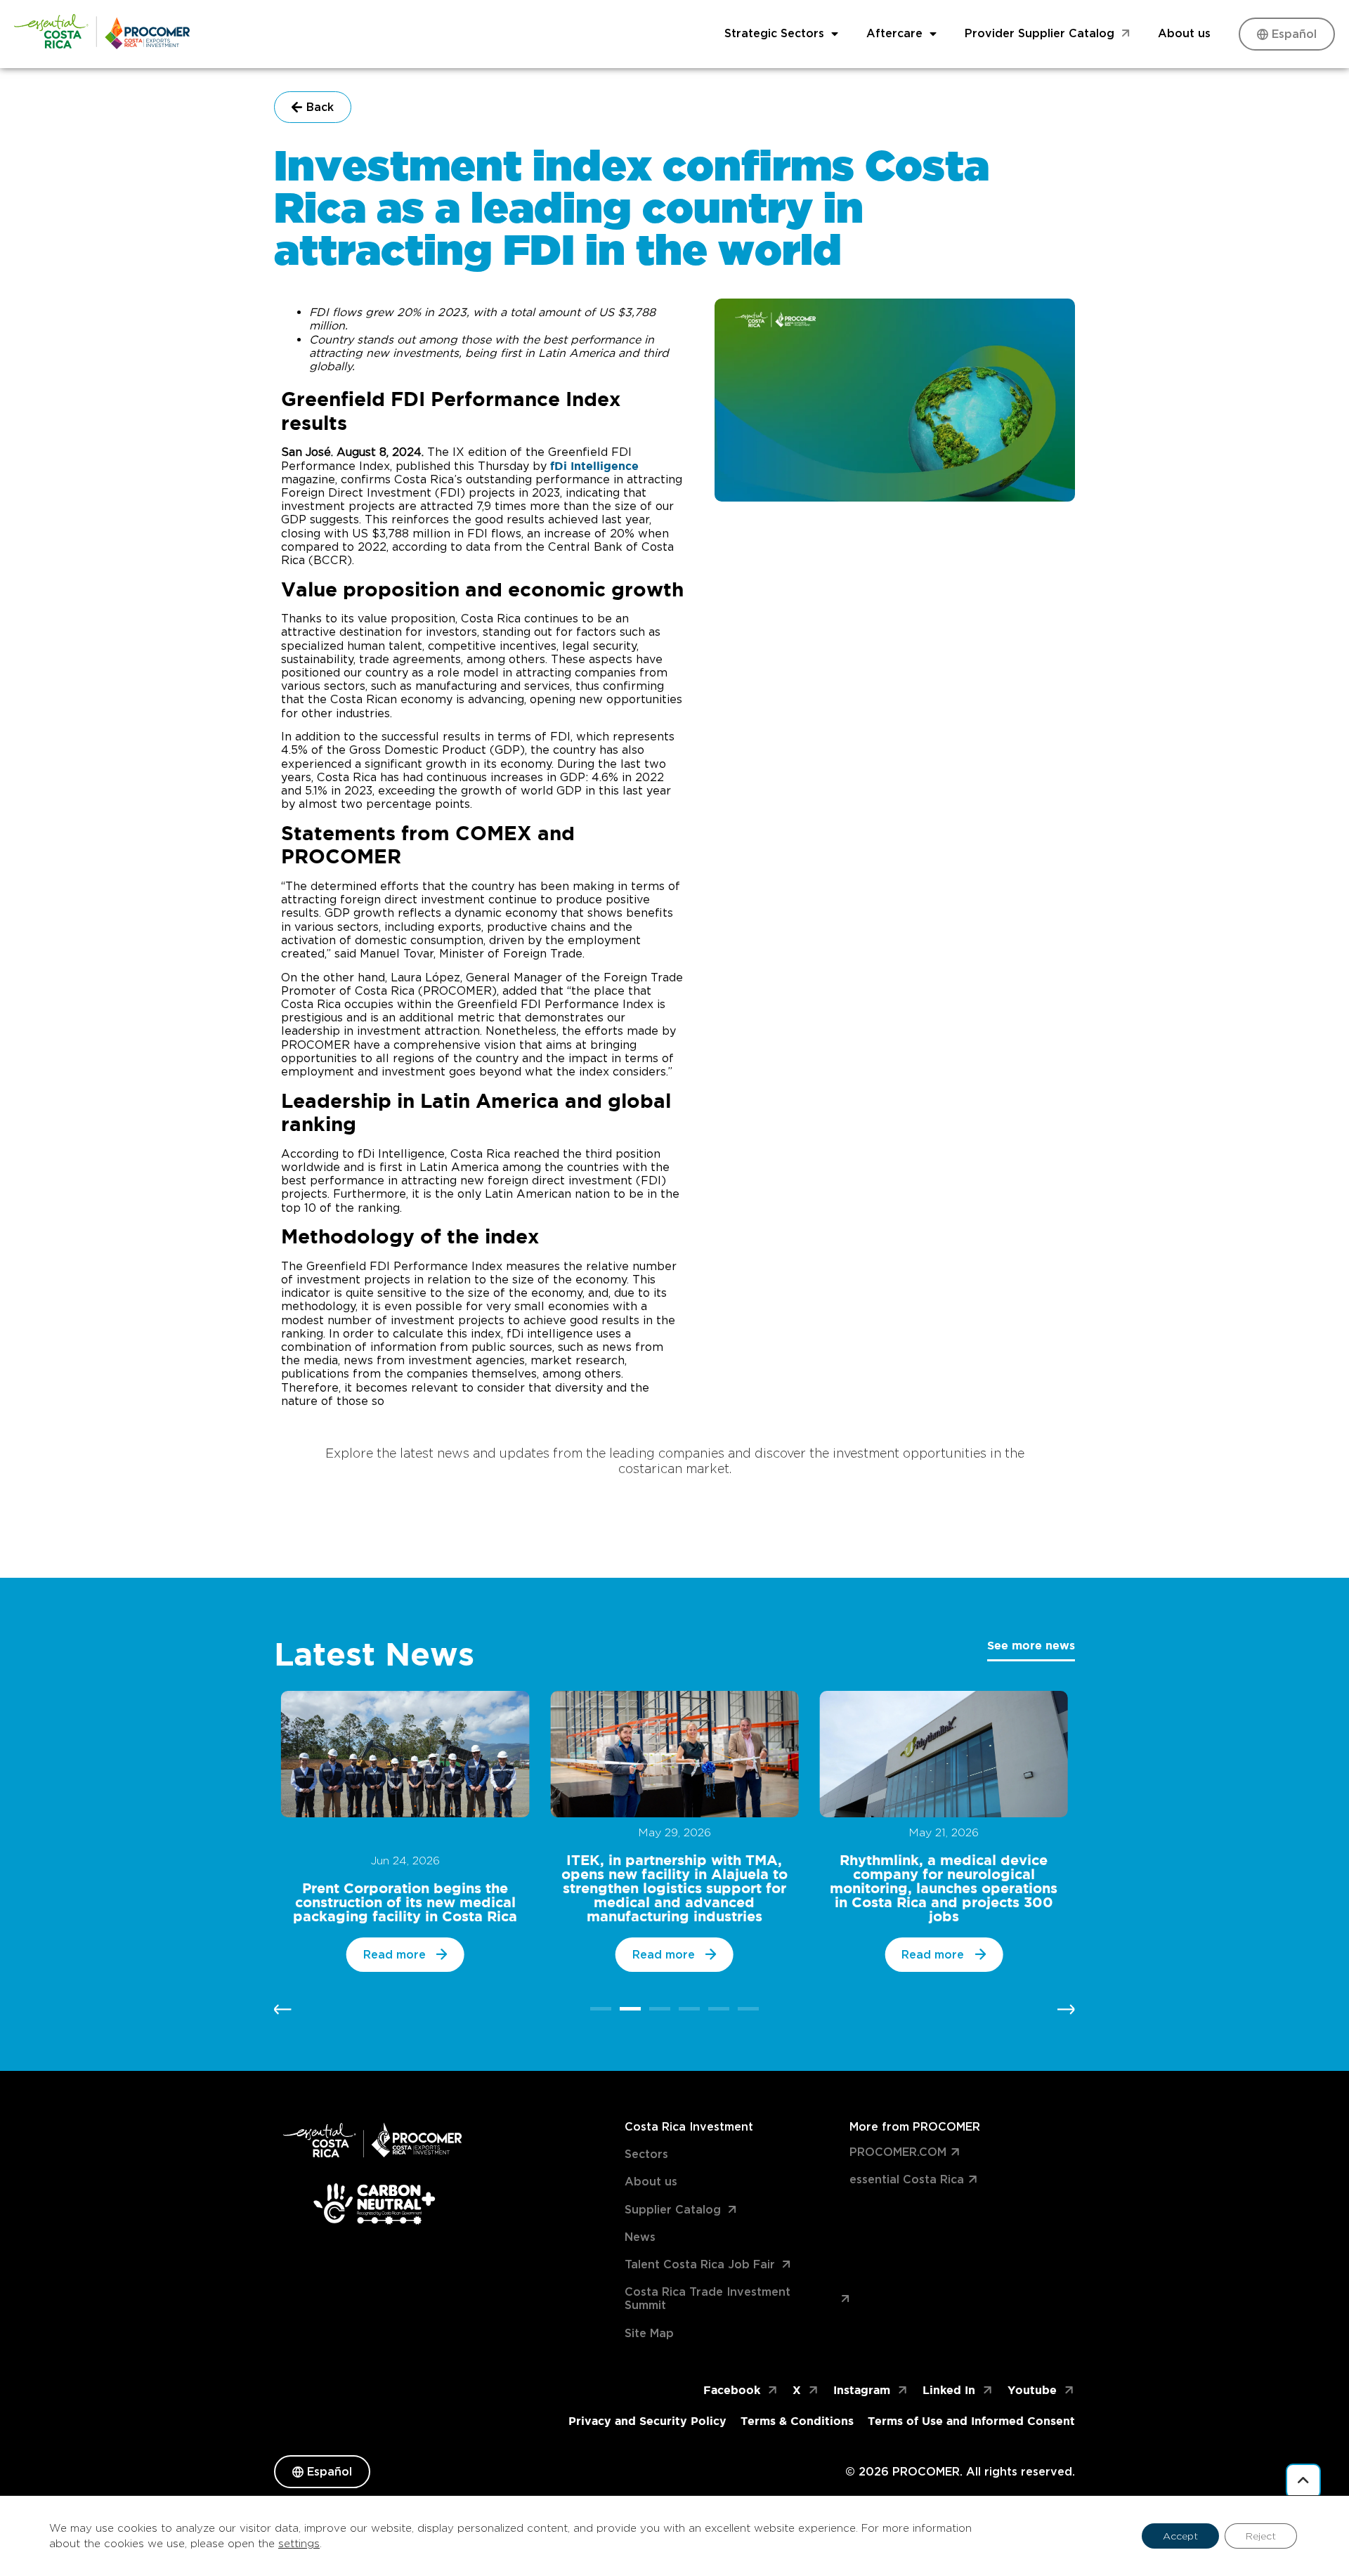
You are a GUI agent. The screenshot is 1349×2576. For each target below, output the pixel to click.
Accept (1180, 2536)
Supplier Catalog (673, 2210)
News (640, 2237)
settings (299, 2544)
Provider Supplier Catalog (1040, 33)
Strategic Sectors (774, 33)
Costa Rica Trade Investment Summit (708, 2299)
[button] (283, 2009)
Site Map (649, 2333)
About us (1184, 33)
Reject (1261, 2536)
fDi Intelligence (594, 466)
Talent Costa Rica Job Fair (700, 2264)
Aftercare (894, 33)
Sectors (646, 2154)
